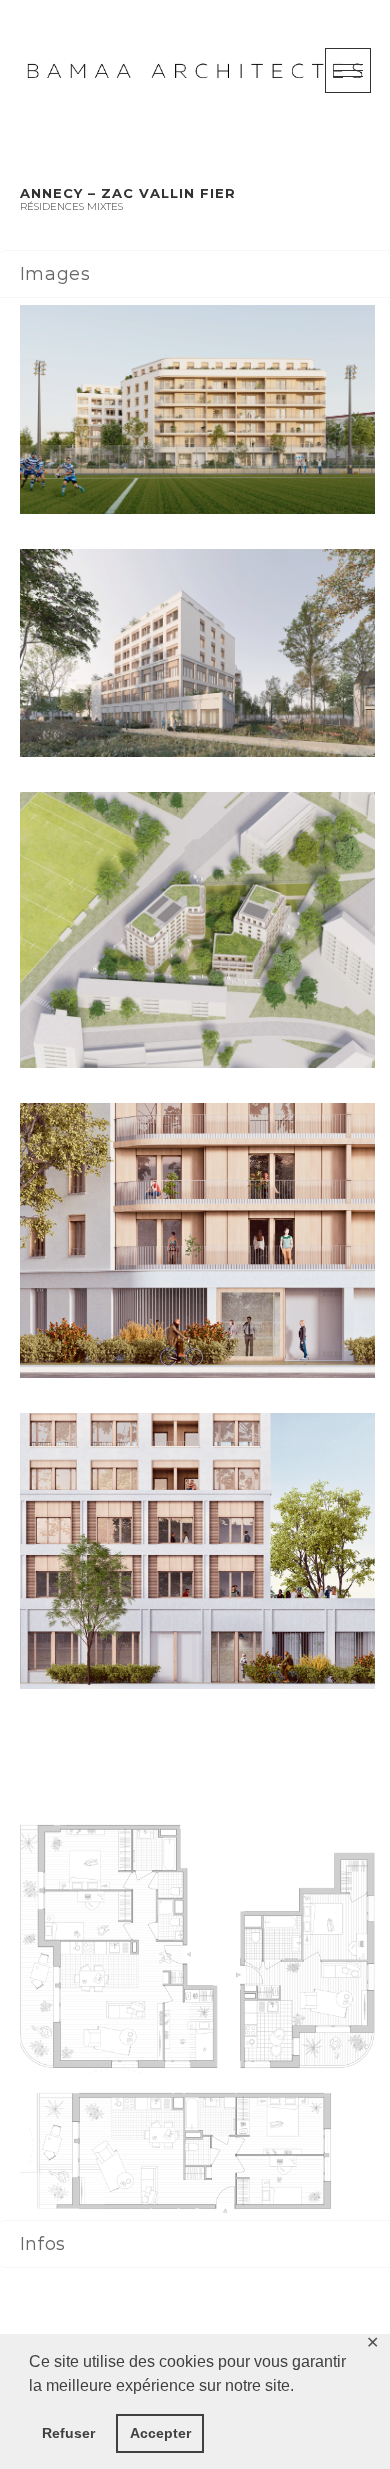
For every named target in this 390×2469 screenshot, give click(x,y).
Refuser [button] (68, 2433)
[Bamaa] (195, 71)
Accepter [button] (160, 2433)
